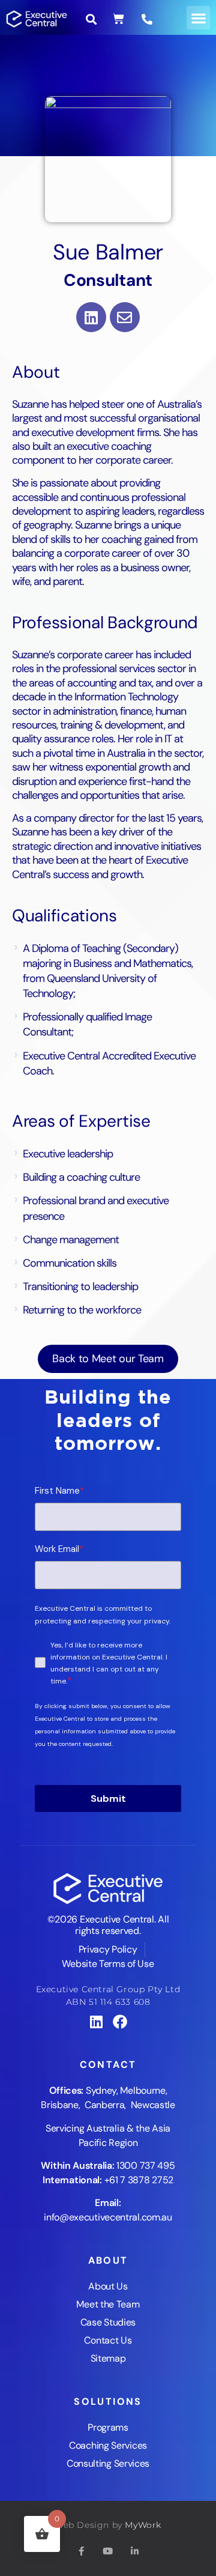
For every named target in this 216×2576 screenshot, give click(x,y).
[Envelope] (125, 317)
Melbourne (142, 2090)
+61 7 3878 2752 (139, 2180)
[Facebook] (120, 2022)
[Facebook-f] (82, 2551)
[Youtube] (108, 2551)
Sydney (101, 2090)
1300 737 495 (145, 2165)
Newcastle (153, 2105)
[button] (198, 18)
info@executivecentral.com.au (108, 2217)
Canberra (105, 2105)
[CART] (118, 19)
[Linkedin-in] (134, 2551)
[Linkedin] (91, 317)
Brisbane (60, 2105)
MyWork (143, 2525)
